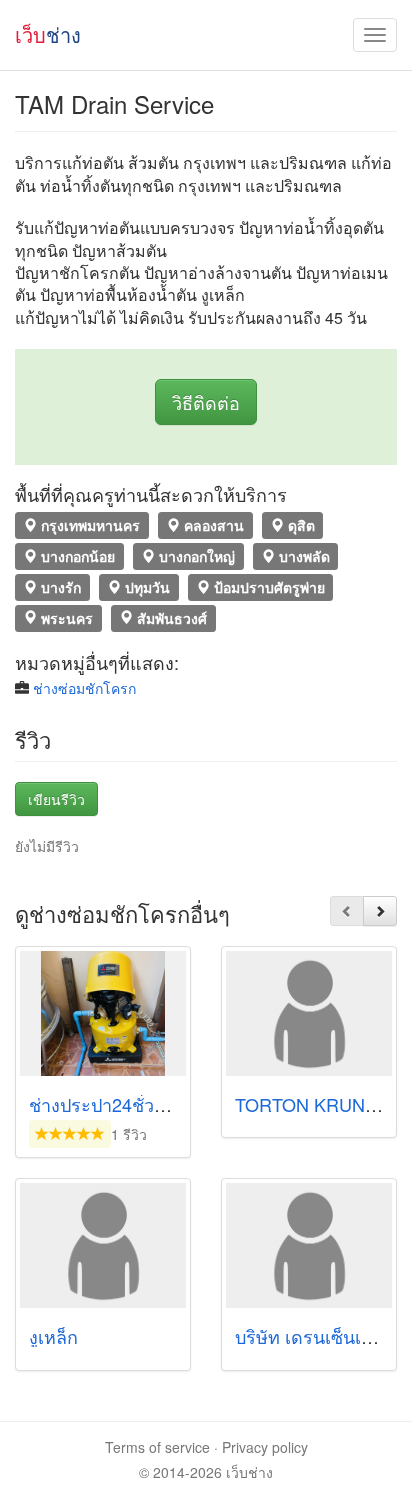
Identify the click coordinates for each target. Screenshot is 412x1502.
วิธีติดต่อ (206, 402)
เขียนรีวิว (56, 799)
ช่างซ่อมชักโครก (84, 688)
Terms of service (157, 1447)
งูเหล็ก (53, 1336)
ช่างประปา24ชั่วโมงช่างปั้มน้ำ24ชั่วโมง (181, 1104)
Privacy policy (265, 1447)
